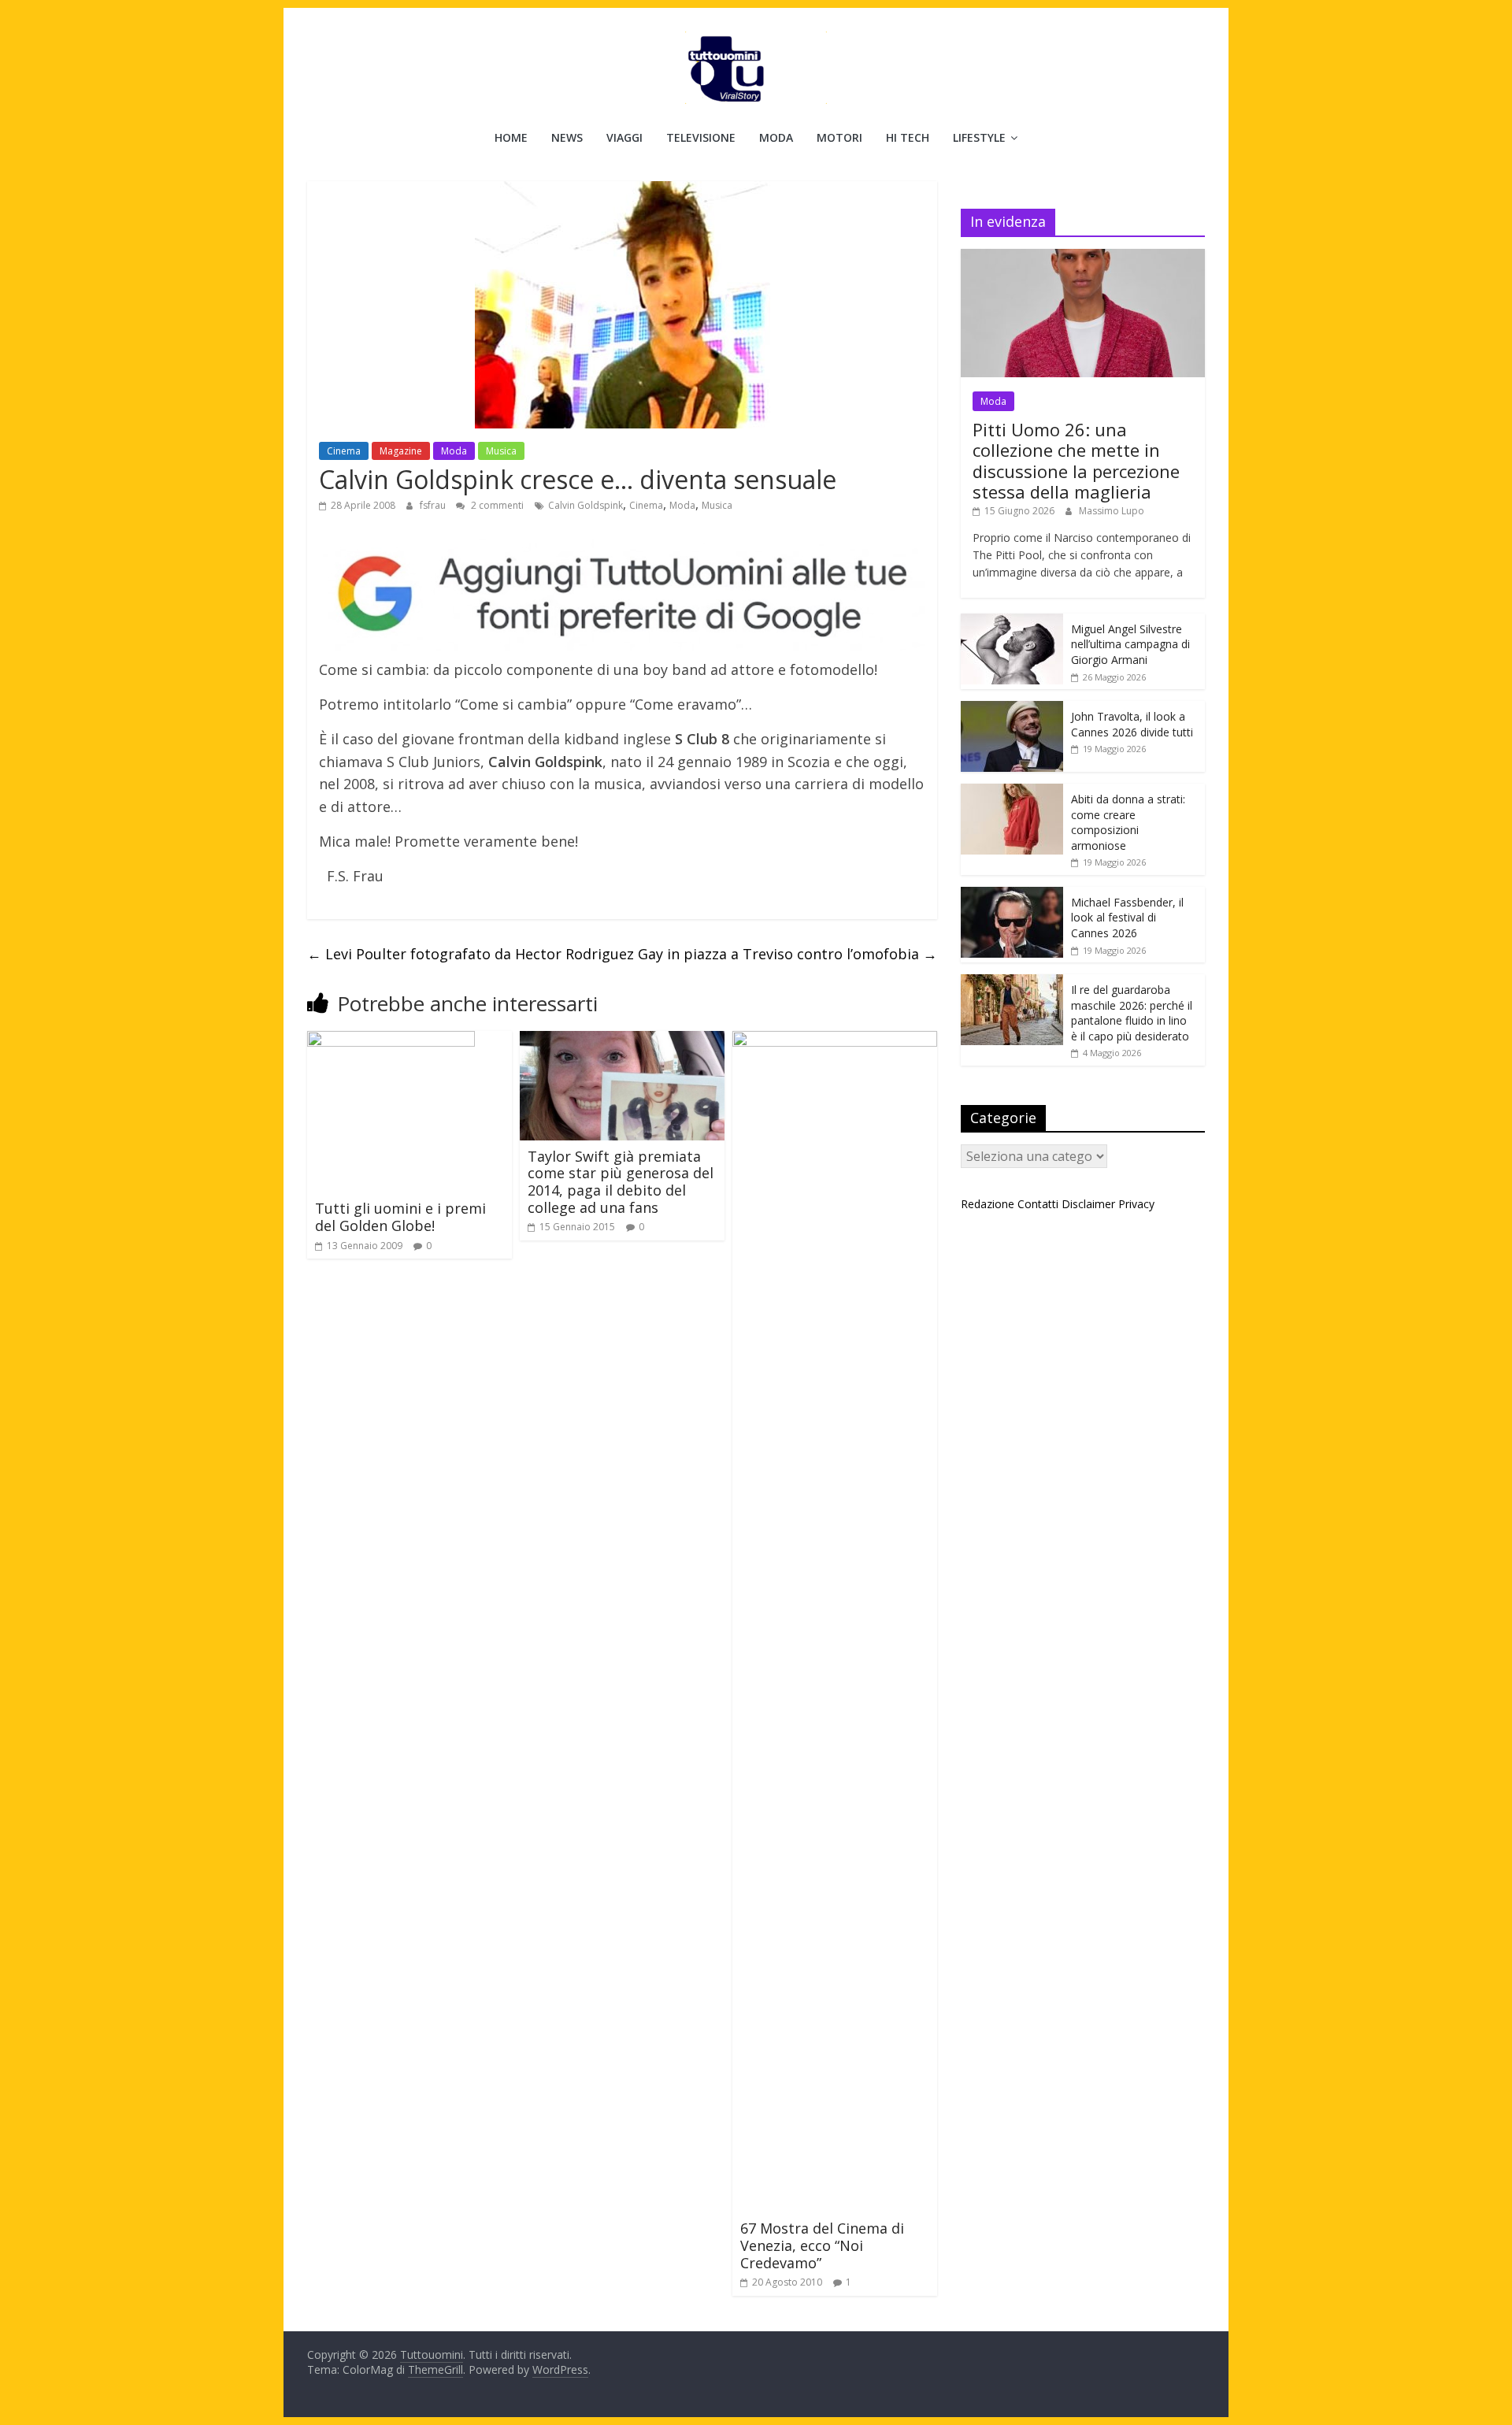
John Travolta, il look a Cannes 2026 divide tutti (1132, 724)
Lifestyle (979, 137)
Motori (839, 137)
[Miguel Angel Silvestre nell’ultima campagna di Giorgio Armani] (1012, 622)
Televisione (701, 137)
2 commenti (496, 505)
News (567, 137)
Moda (776, 137)
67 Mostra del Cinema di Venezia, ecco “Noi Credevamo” (822, 2245)
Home (511, 137)
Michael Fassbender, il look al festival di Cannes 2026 (1127, 918)
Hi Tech (908, 137)
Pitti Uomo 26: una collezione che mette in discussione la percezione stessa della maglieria (1076, 460)
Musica (501, 451)
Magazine (401, 451)
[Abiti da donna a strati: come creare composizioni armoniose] (1012, 792)
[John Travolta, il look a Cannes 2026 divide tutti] (1012, 709)
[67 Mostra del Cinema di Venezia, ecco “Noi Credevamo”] (835, 1040)
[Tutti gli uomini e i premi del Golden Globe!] (391, 1040)
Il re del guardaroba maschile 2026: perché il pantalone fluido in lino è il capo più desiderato (1132, 1013)
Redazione (988, 1204)
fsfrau (434, 505)
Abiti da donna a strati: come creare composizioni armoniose (1128, 822)
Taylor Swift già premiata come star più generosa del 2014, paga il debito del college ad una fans (621, 1182)
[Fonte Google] (622, 595)
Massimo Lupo (1112, 511)
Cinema (344, 451)
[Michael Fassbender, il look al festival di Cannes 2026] (1012, 895)
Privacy (1136, 1204)
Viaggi (624, 137)
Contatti (1038, 1204)
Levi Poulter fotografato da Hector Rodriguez (471, 954)
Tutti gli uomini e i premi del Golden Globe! (400, 1217)
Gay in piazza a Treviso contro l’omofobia (787, 954)
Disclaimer (1088, 1204)
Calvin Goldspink (586, 505)
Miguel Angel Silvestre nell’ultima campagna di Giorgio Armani (1130, 644)
